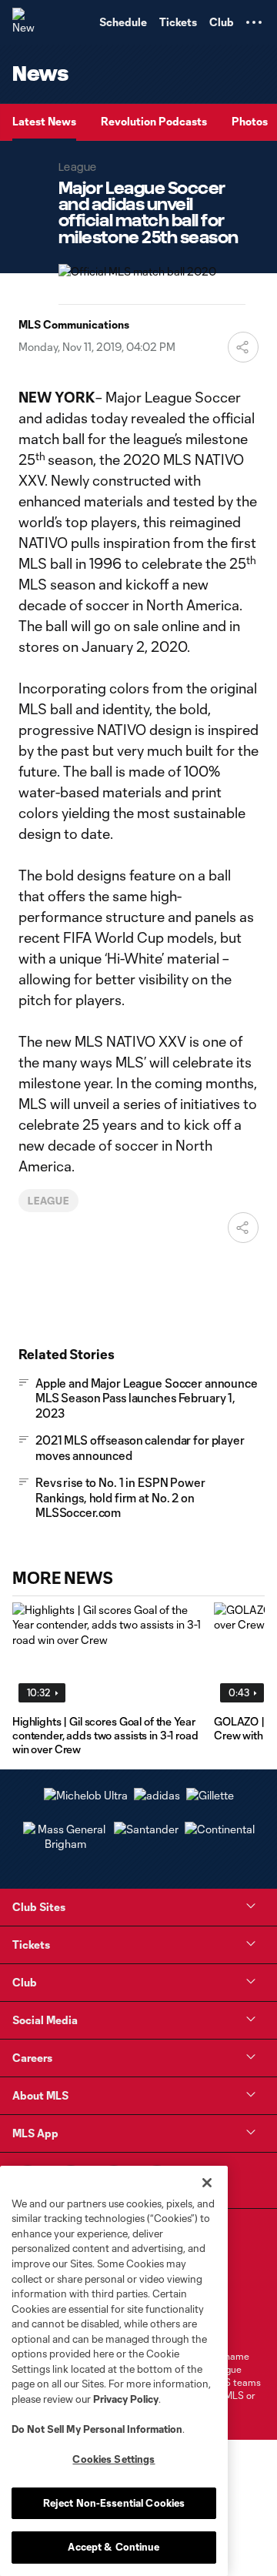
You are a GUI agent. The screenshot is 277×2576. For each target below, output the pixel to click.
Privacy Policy (126, 2399)
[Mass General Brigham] (65, 1844)
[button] (254, 22)
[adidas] (157, 1795)
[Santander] (146, 1829)
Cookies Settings (113, 2459)
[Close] (207, 2183)
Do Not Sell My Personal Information (97, 2429)
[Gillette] (210, 1795)
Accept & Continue (113, 2547)
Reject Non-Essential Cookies (114, 2503)
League (48, 1201)
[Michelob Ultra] (86, 1795)
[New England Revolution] (27, 22)
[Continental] (220, 1829)
